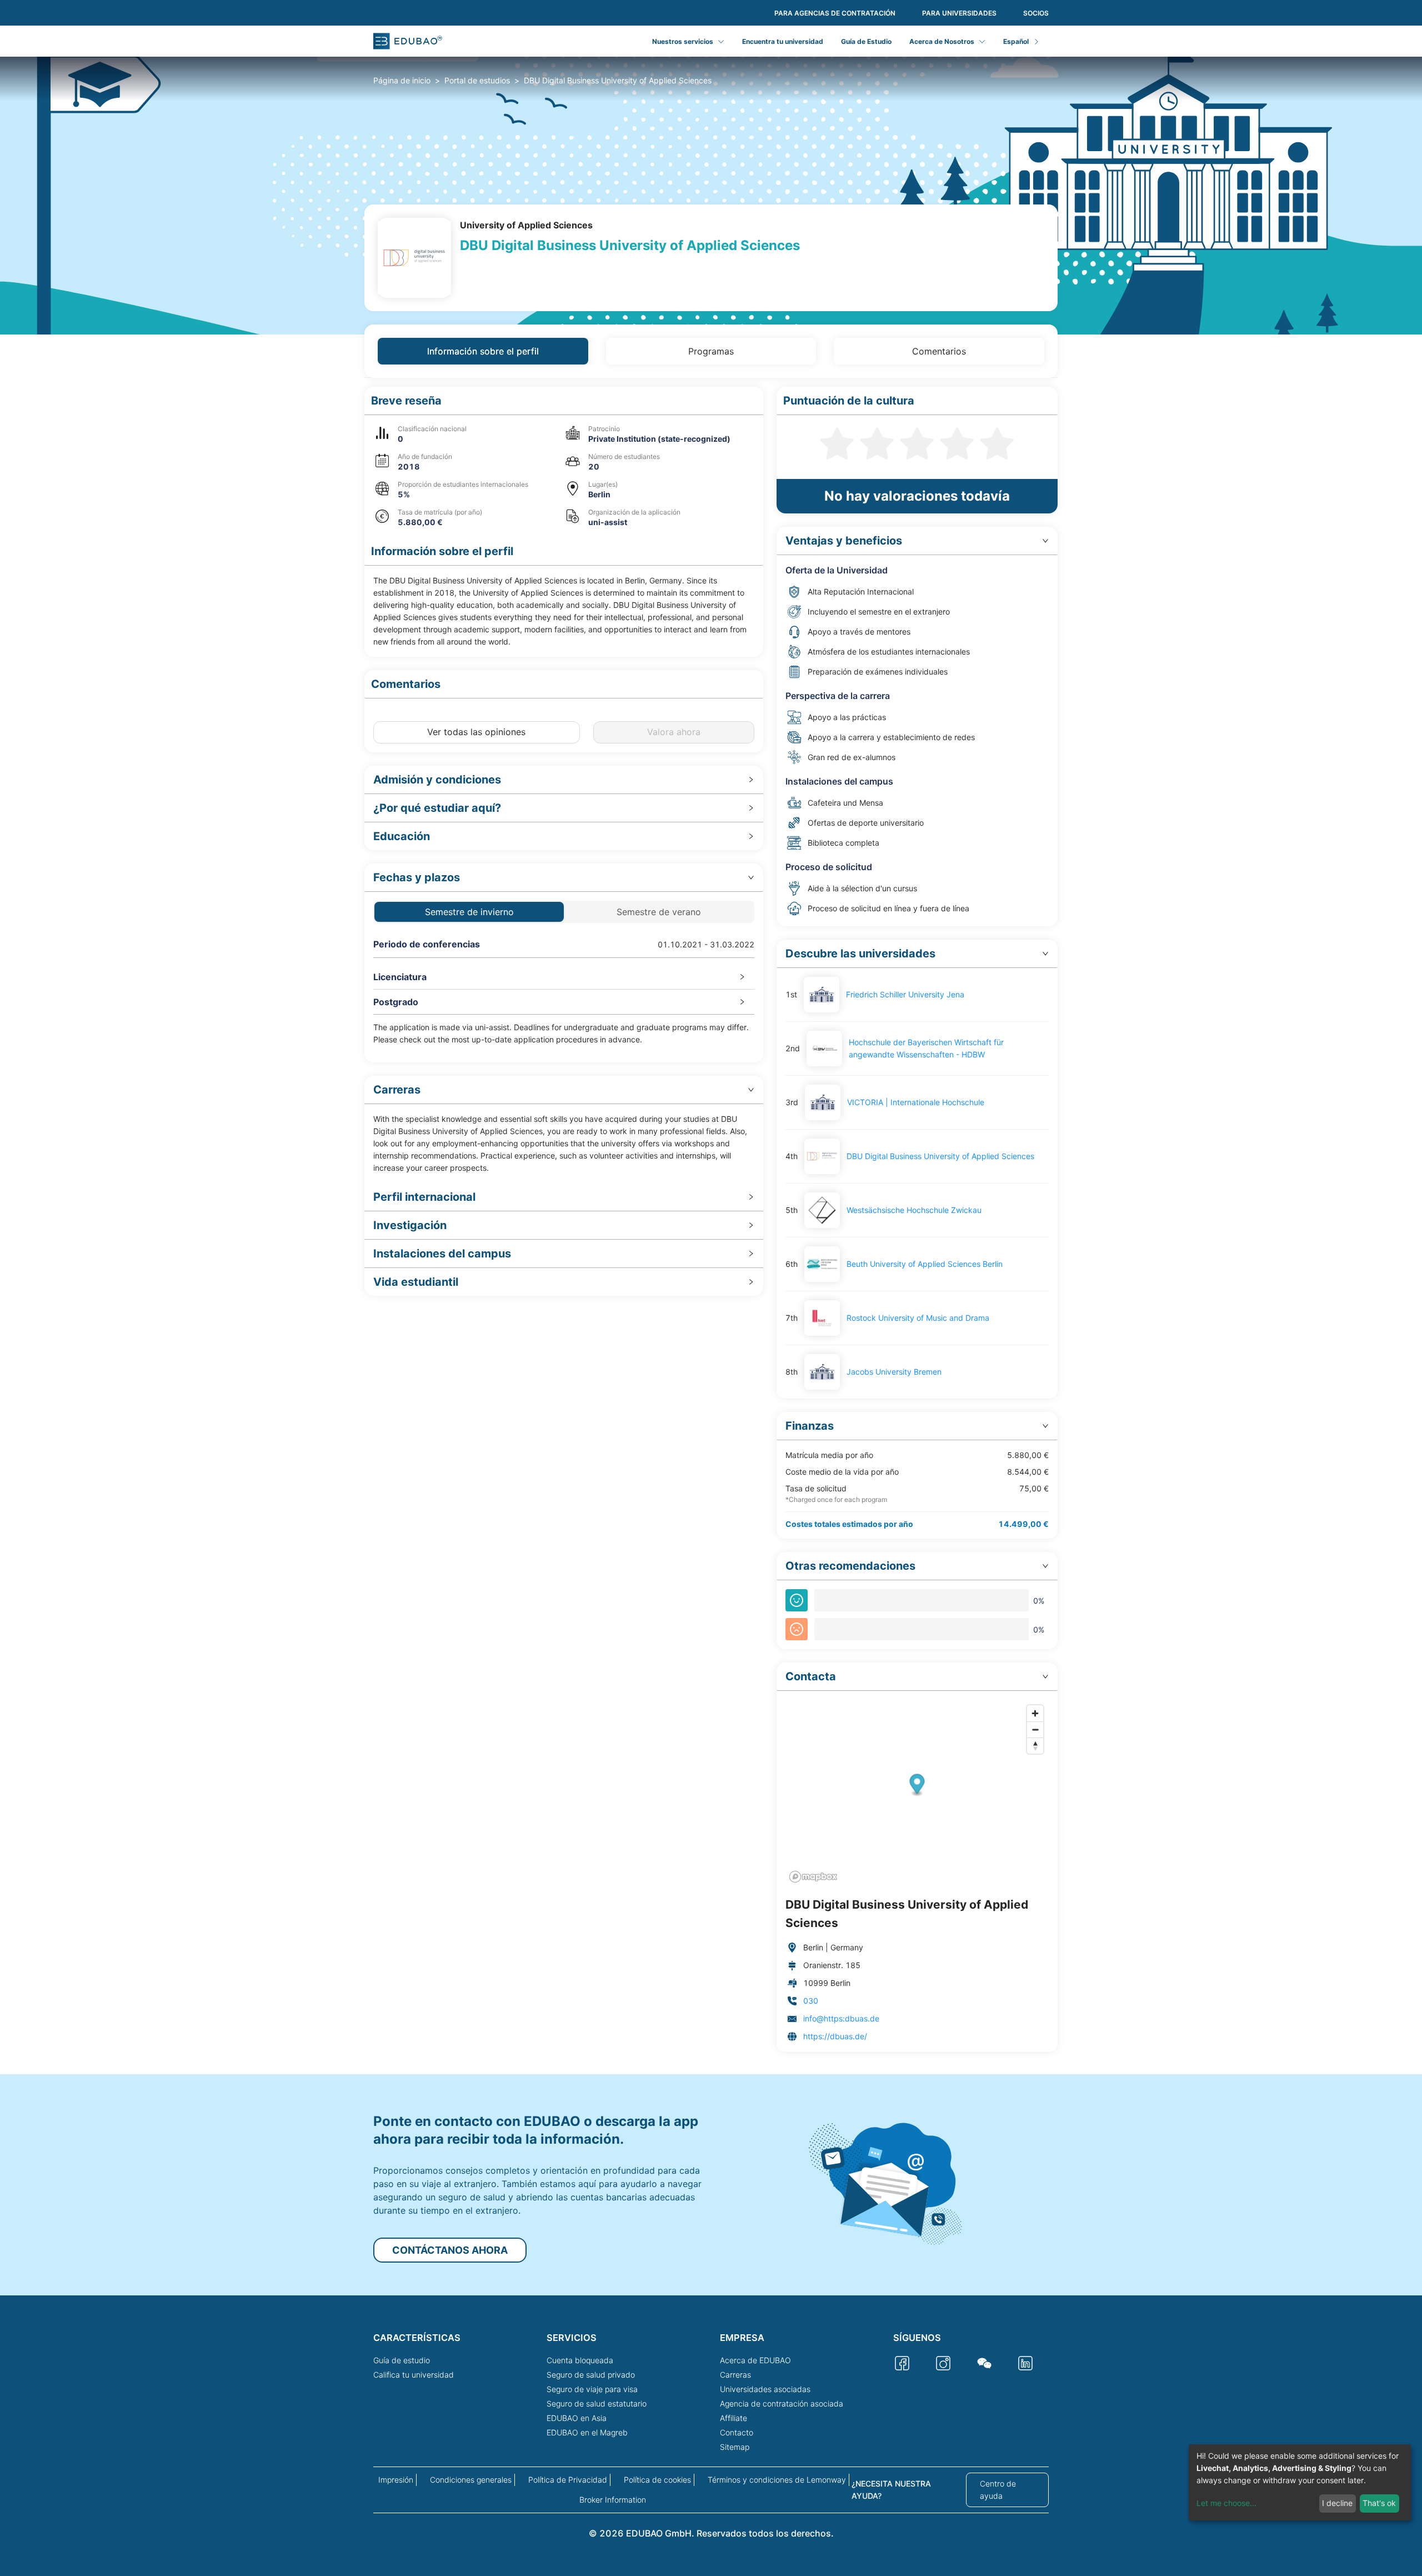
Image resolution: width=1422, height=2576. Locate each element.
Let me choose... (1226, 2503)
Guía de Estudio (866, 41)
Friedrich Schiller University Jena (905, 994)
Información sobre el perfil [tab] (483, 351)
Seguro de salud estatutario (597, 2403)
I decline (1337, 2503)
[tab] (564, 780)
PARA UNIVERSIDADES (959, 13)
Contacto (737, 2432)
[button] (564, 401)
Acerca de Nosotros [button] (942, 41)
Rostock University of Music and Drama (918, 1318)
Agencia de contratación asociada (782, 2403)
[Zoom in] (1035, 1713)
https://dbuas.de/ (835, 2036)
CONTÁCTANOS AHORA (450, 2250)
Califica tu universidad (414, 2375)
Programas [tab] (711, 351)
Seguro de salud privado (591, 2375)
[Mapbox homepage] (813, 1877)
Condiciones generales (471, 2480)
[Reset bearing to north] (1035, 1746)
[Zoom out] (1035, 1729)
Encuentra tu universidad (783, 41)
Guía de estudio (402, 2360)
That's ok (1379, 2503)
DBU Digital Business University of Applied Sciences (940, 1156)
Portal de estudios (477, 80)
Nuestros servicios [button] (683, 41)
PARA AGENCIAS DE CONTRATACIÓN (835, 13)
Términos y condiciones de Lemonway (777, 2480)
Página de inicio (402, 80)
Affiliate (733, 2418)
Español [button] (1016, 41)
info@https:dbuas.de (841, 2018)
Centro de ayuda (998, 2490)
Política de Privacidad (568, 2480)
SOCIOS (1036, 13)
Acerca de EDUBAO (755, 2360)
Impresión (396, 2480)
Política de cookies (657, 2480)
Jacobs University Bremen (894, 1372)
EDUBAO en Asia (577, 2418)
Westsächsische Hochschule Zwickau (914, 1210)
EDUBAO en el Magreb (587, 2432)
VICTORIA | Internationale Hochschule (916, 1102)
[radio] (837, 442)
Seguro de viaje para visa (592, 2389)
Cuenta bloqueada (580, 2360)
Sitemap (735, 2447)
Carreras (735, 2375)
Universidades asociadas (765, 2389)
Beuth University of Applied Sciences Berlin (925, 1264)
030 (811, 2001)
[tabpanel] (711, 1219)
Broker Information (613, 2500)
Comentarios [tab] (939, 351)
